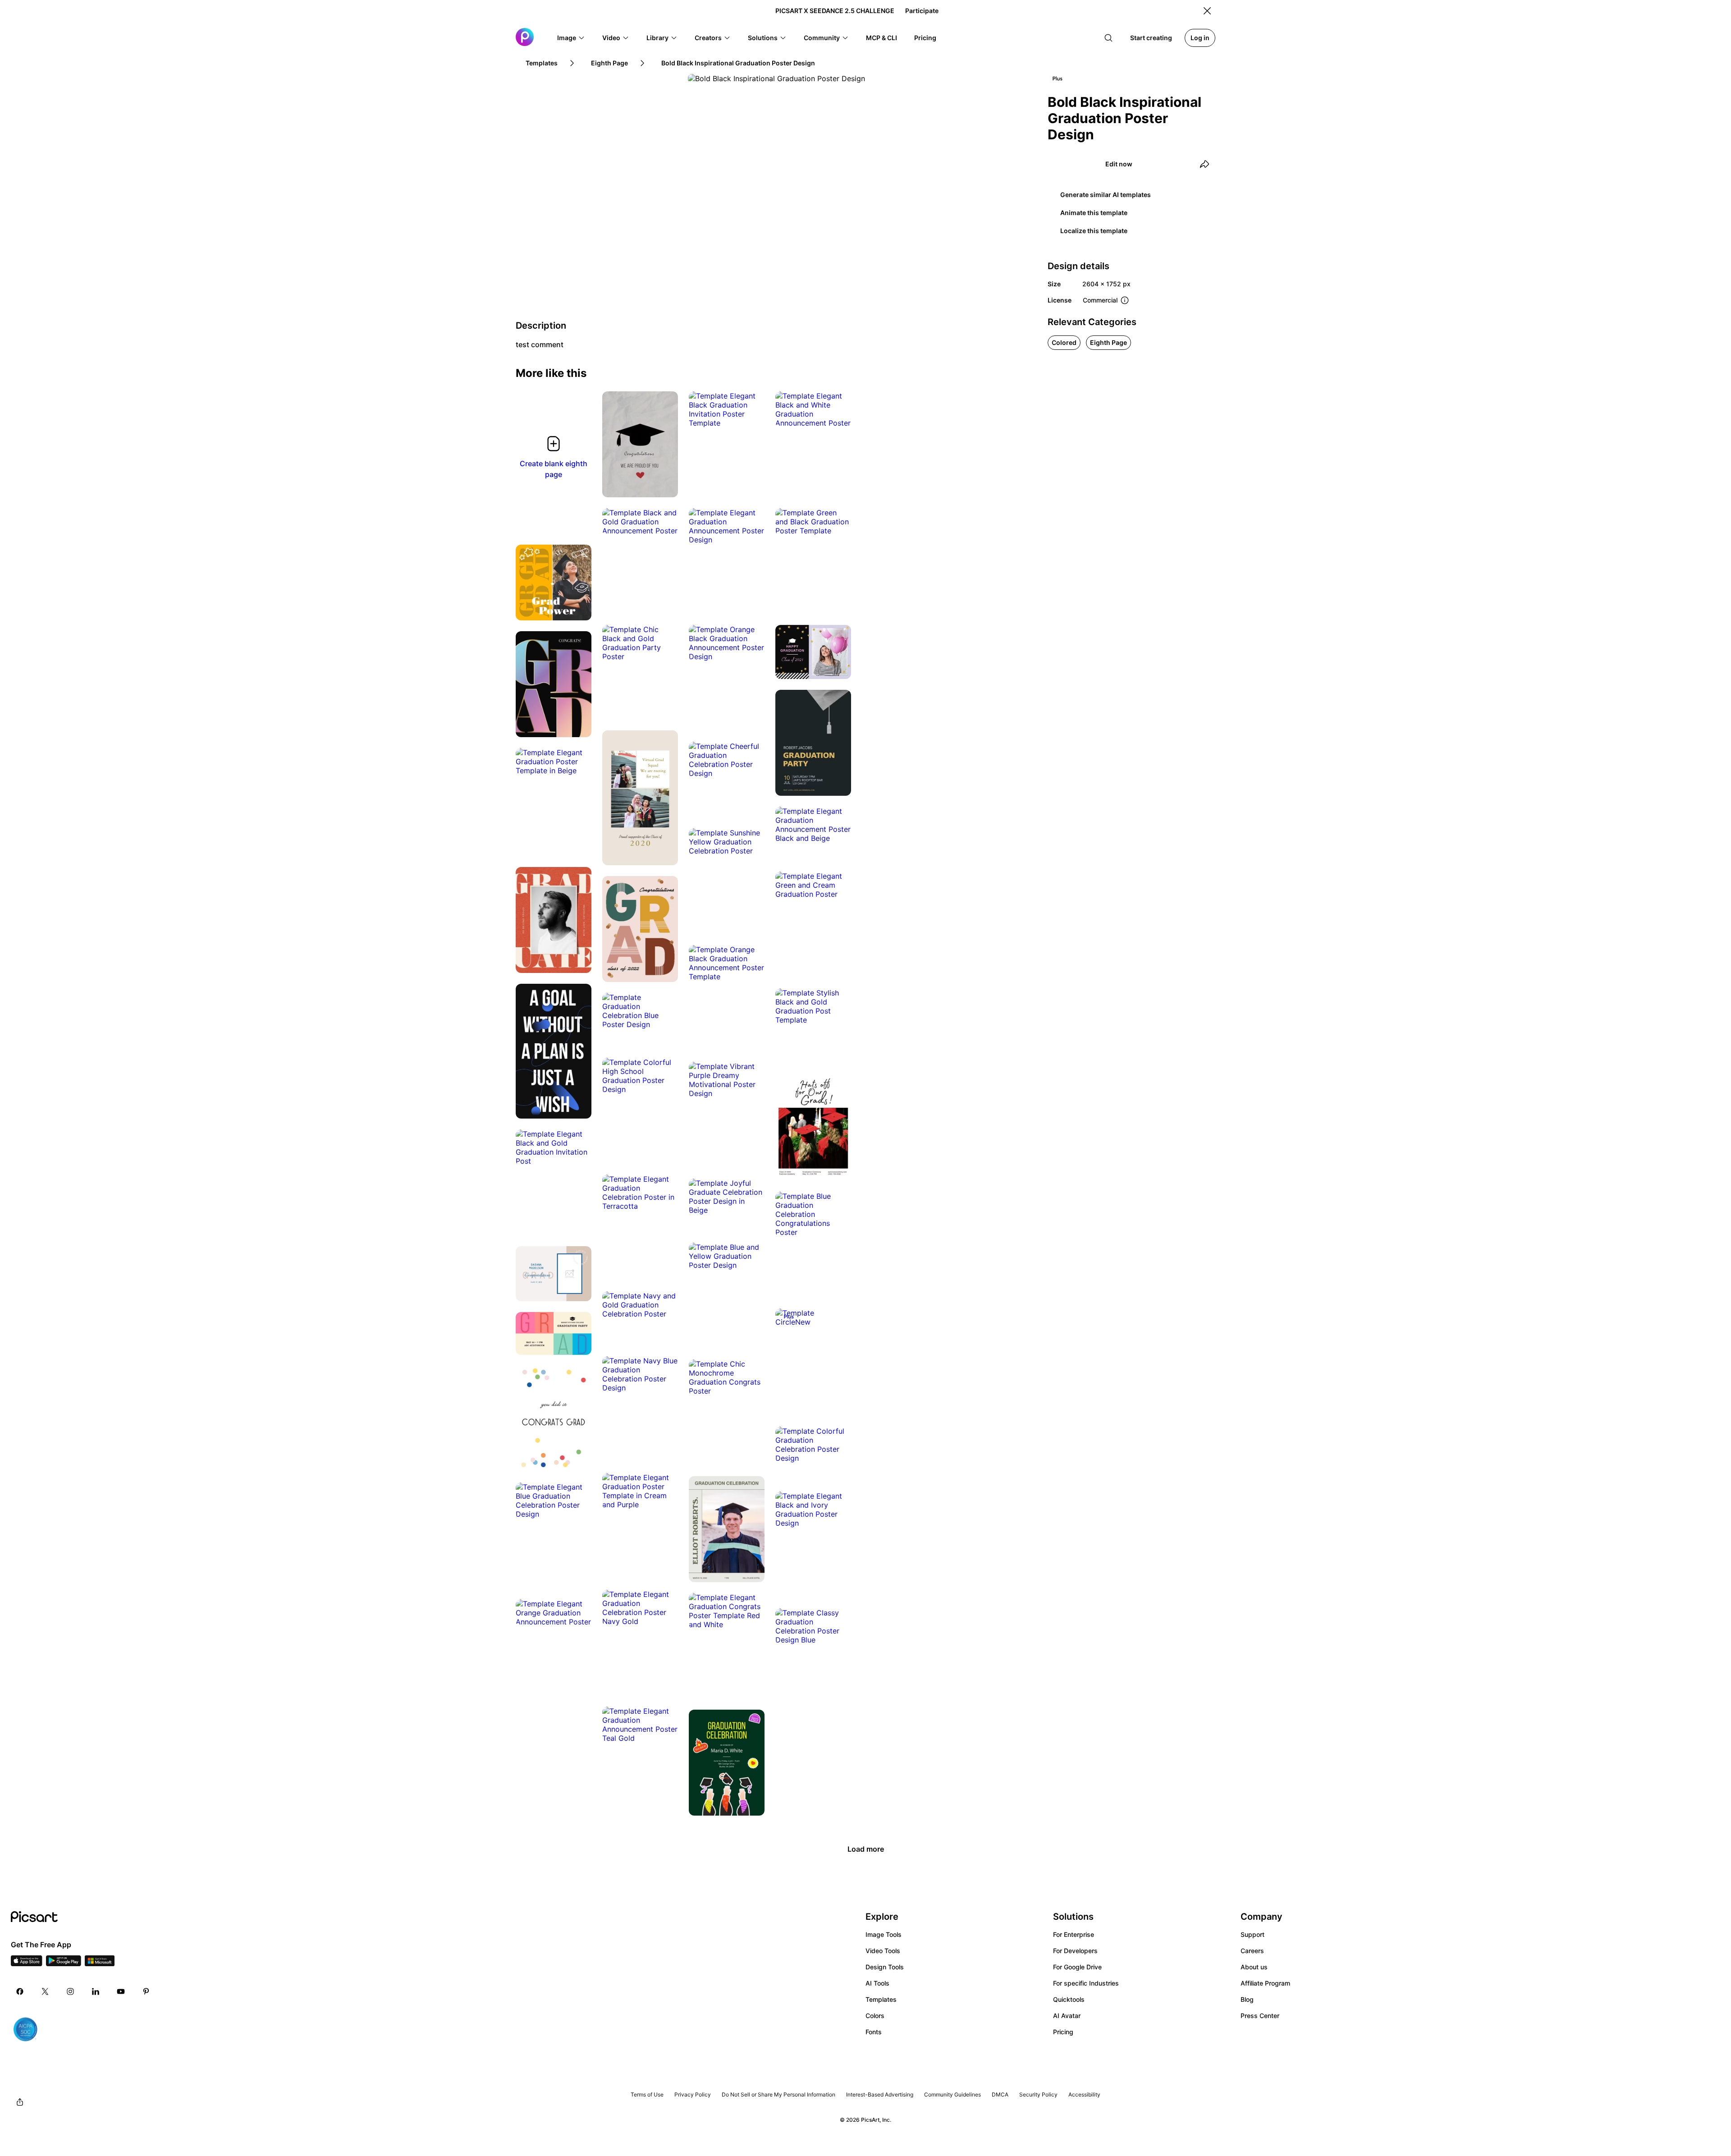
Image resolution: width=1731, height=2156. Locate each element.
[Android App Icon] (64, 1963)
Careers (1252, 1951)
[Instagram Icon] (70, 1991)
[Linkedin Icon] (96, 1991)
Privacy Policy (693, 2094)
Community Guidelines (953, 2094)
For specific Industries (1086, 1983)
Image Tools (884, 1934)
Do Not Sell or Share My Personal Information (778, 2094)
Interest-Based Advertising (880, 2094)
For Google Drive (1077, 1967)
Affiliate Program (1265, 1983)
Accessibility (1084, 2094)
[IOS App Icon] (27, 1963)
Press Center (1260, 2016)
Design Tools (885, 1967)
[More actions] (664, 484)
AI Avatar (1067, 2016)
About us (1254, 1967)
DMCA (1000, 2094)
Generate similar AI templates (1106, 195)
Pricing (1063, 2032)
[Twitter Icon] (45, 1991)
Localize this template (1094, 231)
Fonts (874, 2032)
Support (1252, 1934)
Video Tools (883, 1951)
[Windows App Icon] (100, 1963)
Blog (1247, 1999)
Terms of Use (647, 2094)
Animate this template (1094, 213)
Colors (875, 2016)
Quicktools (1069, 1999)
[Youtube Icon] (121, 1991)
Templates (881, 1999)
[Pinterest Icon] (146, 1991)
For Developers (1075, 1951)
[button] (571, 38)
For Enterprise (1074, 1934)
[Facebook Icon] (20, 1991)
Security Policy (1038, 2094)
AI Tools (877, 1983)
